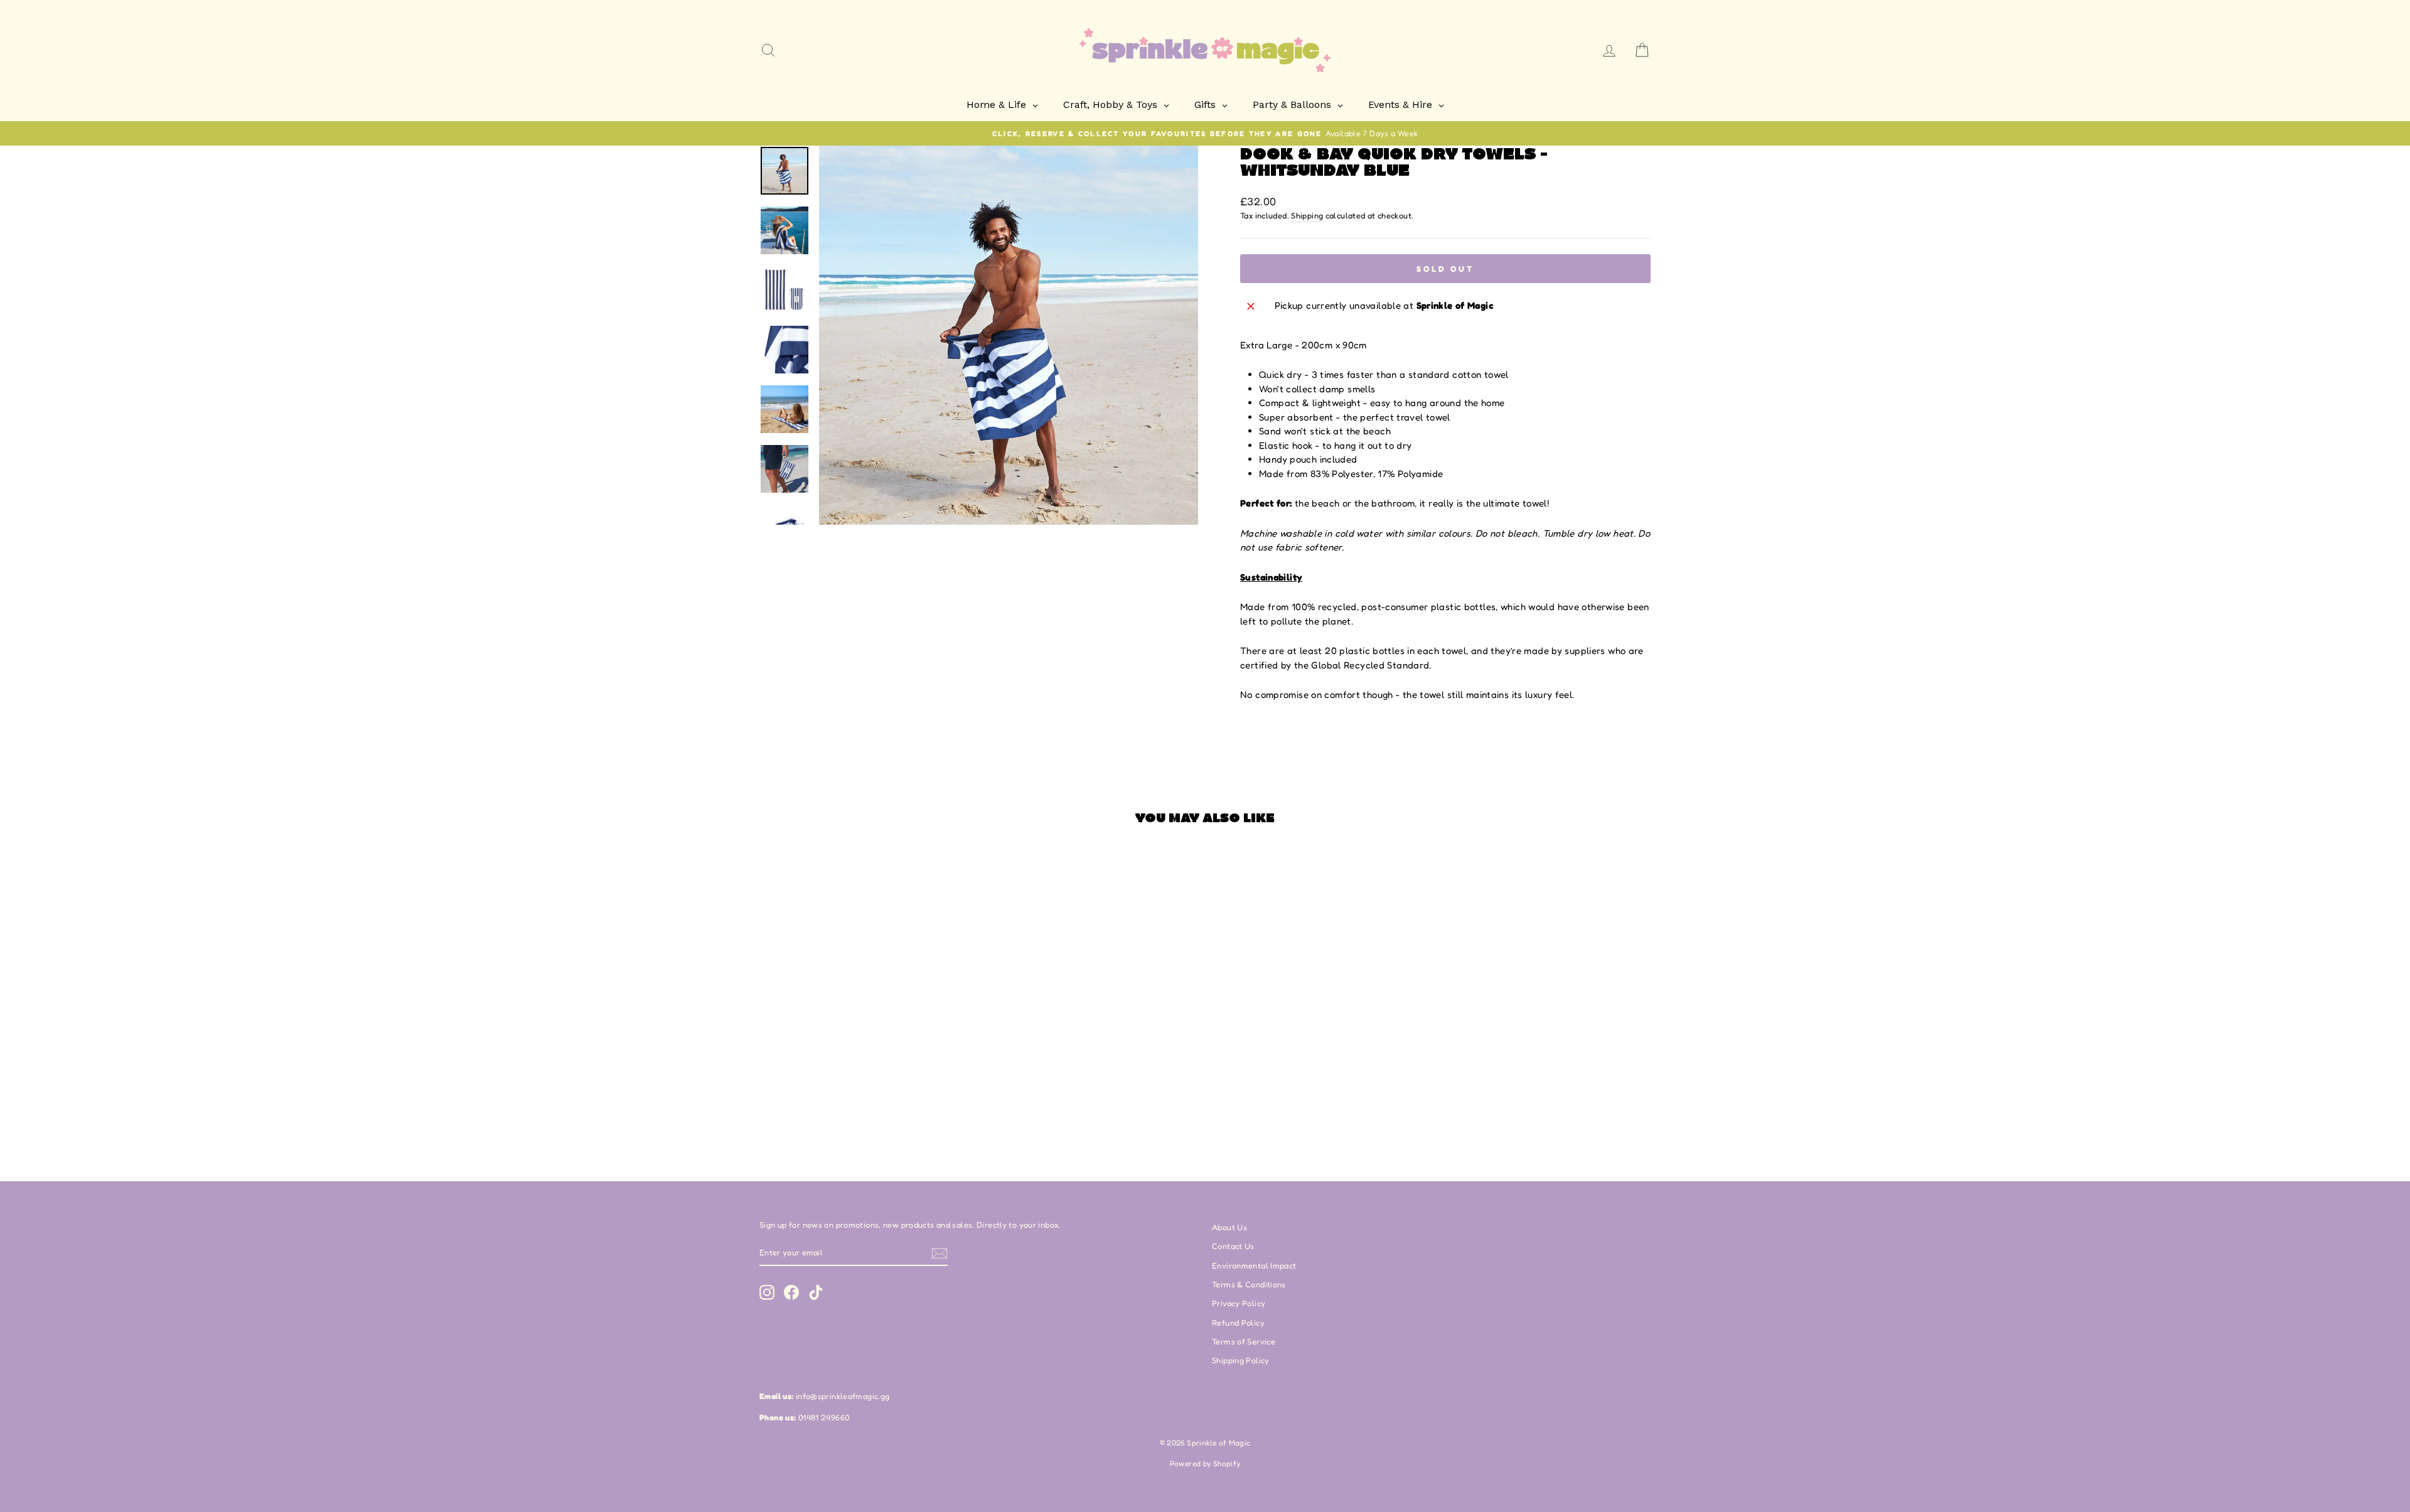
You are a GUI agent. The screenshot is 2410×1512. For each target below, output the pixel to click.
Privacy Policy (1239, 1303)
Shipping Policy (1241, 1360)
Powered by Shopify (1205, 1463)
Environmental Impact (1254, 1266)
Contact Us (1233, 1246)
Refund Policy (1238, 1323)
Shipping (1307, 216)
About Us (1229, 1227)
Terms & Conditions (1249, 1284)
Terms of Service (1244, 1342)
